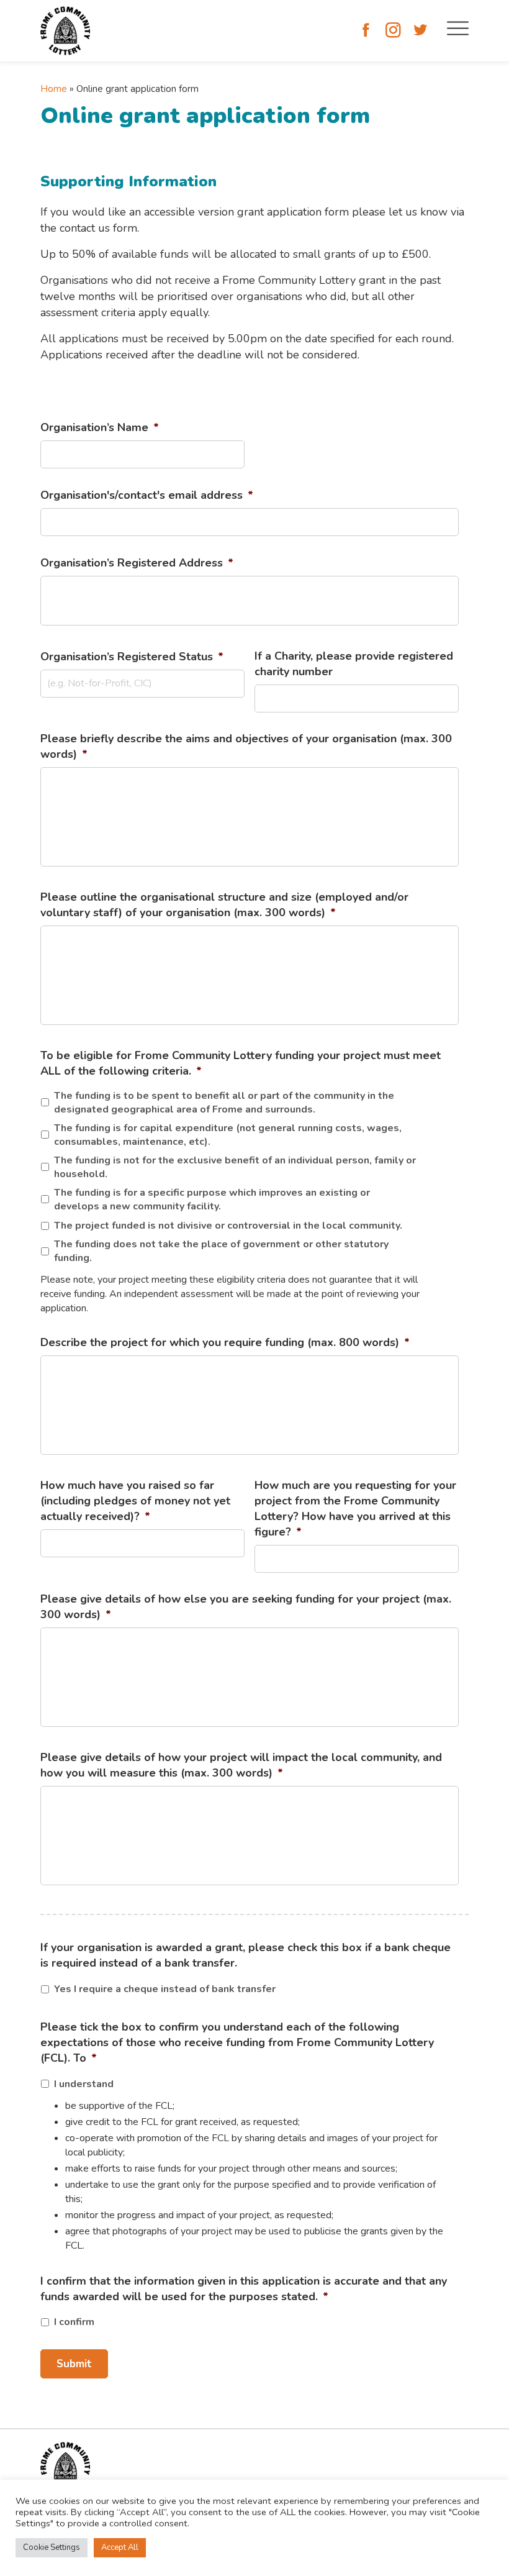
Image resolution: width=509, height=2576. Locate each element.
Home (54, 89)
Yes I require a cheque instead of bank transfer (165, 1989)
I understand (84, 2084)
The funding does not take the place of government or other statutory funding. (221, 1251)
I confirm (74, 2322)
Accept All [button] (120, 2547)
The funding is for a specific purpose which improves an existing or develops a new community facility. (212, 1199)
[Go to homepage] (65, 31)
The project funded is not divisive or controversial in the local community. (229, 1226)
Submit (74, 2364)
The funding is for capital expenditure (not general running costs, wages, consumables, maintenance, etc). (228, 1135)
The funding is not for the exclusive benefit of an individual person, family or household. (235, 1167)
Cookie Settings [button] (52, 2547)
